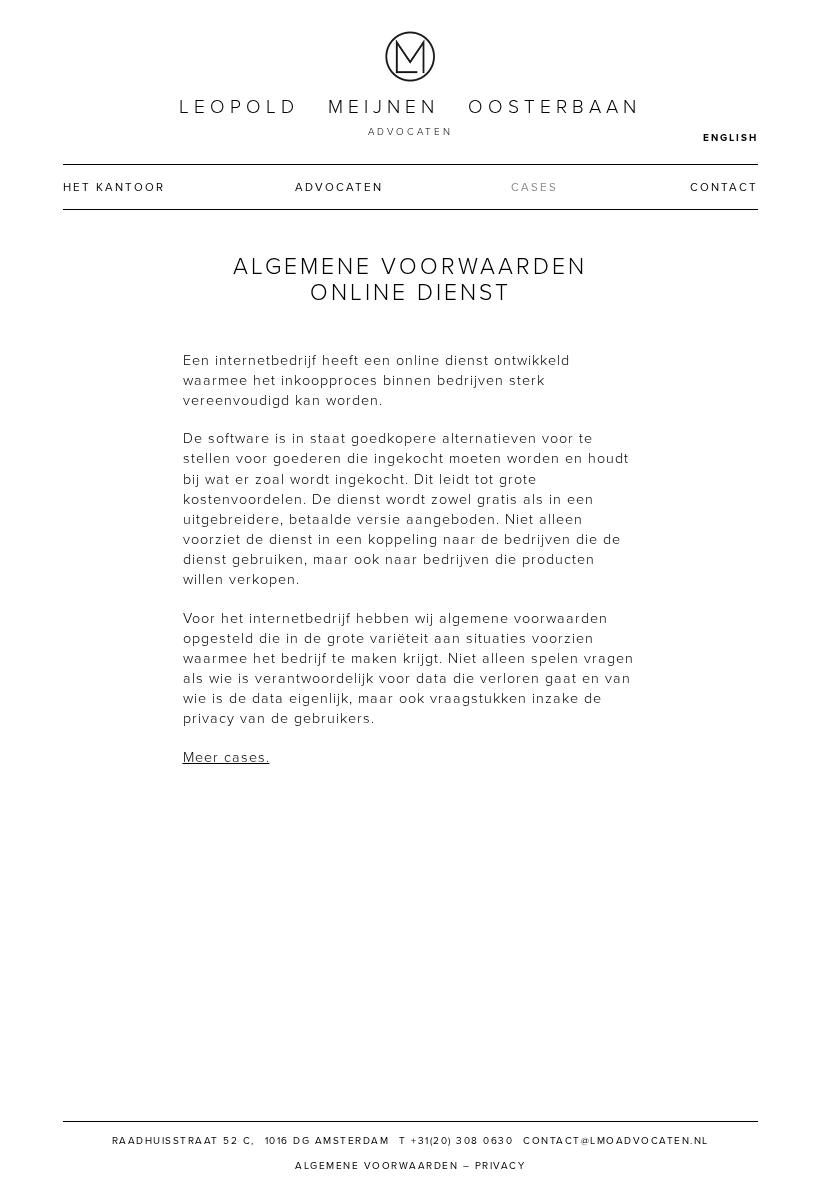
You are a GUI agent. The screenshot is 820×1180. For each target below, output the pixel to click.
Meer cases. (226, 757)
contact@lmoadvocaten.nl (616, 1141)
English (730, 138)
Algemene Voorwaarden (376, 1166)
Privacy (500, 1166)
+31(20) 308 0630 (462, 1141)
